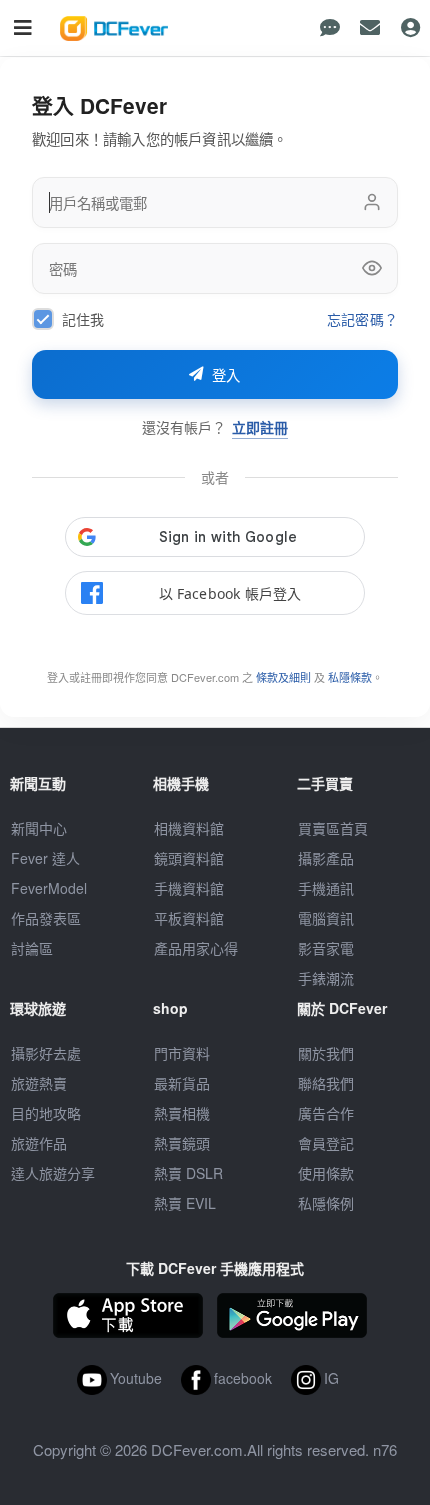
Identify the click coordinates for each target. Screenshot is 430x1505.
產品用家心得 (196, 948)
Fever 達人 (45, 858)
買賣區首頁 (333, 828)
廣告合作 (326, 1113)
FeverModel (49, 888)
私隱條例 (326, 1203)
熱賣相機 (182, 1113)
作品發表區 (46, 918)
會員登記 (326, 1143)
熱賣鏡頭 (182, 1143)
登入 (226, 376)
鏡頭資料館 (189, 858)
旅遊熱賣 (39, 1083)
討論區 (32, 948)
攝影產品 (326, 858)
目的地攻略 (46, 1113)
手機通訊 (326, 888)
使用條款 (326, 1173)
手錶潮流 (326, 978)
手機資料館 (189, 888)
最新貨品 (182, 1083)
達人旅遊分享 (53, 1173)
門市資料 (182, 1053)
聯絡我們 (326, 1083)
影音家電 (326, 948)
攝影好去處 (46, 1053)
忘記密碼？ (362, 319)
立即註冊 (260, 427)
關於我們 (326, 1053)
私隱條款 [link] (350, 677)
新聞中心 (39, 828)
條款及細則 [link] (283, 677)
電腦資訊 (326, 918)
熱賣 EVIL (185, 1203)
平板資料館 (189, 918)
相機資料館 (189, 828)
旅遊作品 (39, 1143)
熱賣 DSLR (188, 1173)
